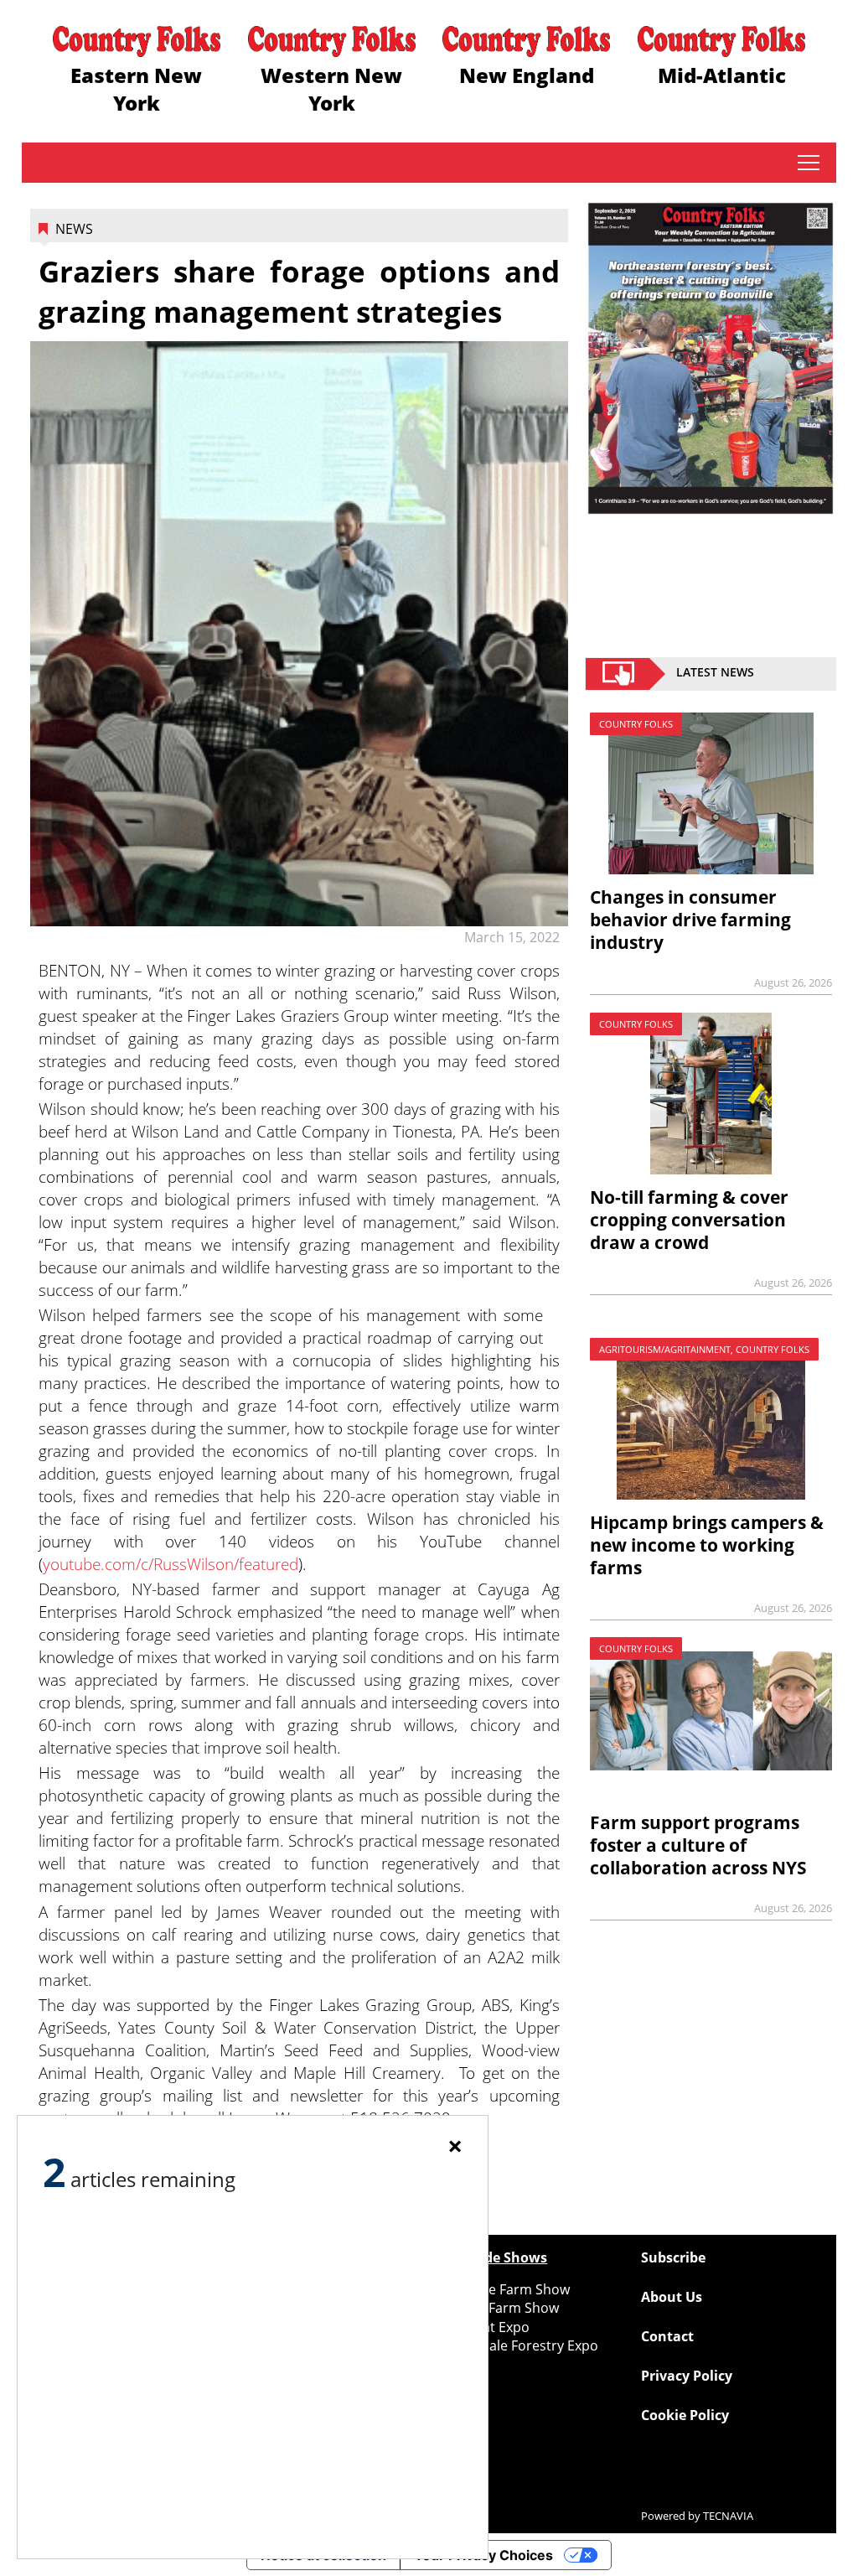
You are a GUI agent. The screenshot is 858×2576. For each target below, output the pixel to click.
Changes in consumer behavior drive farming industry (690, 920)
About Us (672, 2297)
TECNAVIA (728, 2516)
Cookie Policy (685, 2415)
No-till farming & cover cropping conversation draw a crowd (689, 1220)
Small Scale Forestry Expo (518, 2345)
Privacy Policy (687, 2376)
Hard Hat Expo (483, 2327)
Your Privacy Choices (483, 2555)
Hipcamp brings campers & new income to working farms (707, 1545)
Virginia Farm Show (498, 2308)
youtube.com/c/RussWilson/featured (171, 1564)
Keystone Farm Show (504, 2289)
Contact (667, 2336)
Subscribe (673, 2257)
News (74, 229)
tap (808, 163)
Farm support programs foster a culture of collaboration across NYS (698, 1845)
